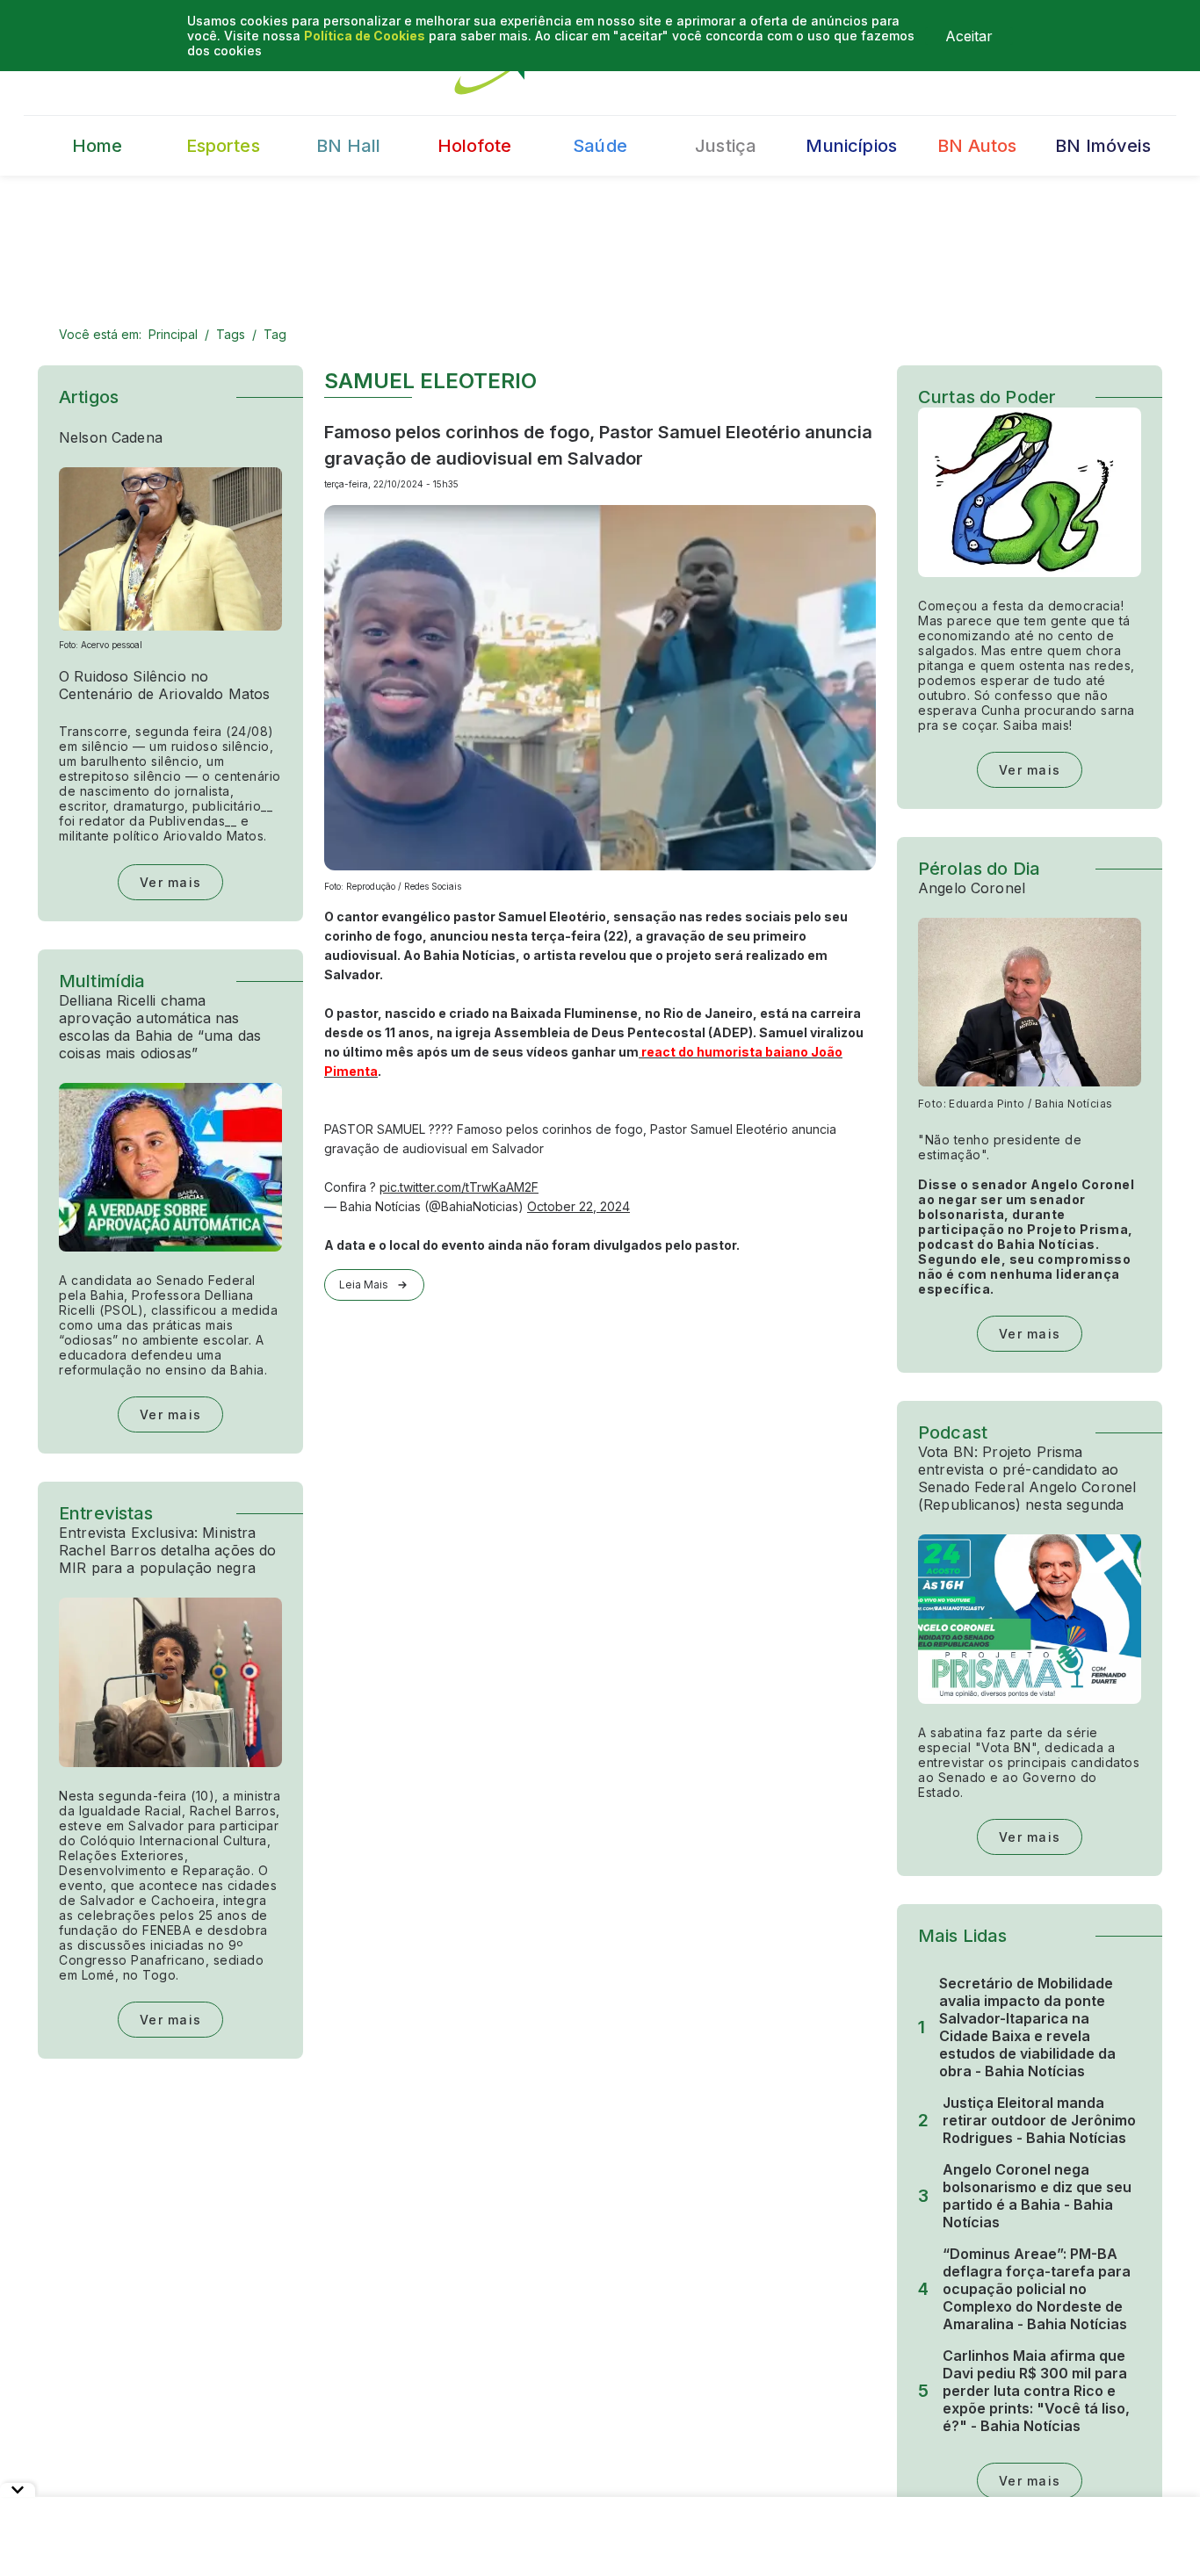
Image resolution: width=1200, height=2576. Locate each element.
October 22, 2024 (578, 1206)
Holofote (474, 146)
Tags (231, 334)
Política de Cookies (365, 36)
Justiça (726, 146)
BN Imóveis (1103, 146)
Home (98, 146)
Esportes (223, 146)
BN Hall (348, 146)
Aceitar (969, 36)
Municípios (851, 146)
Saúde (600, 146)
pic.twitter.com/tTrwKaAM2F (459, 1187)
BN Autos (977, 146)
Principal (173, 334)
